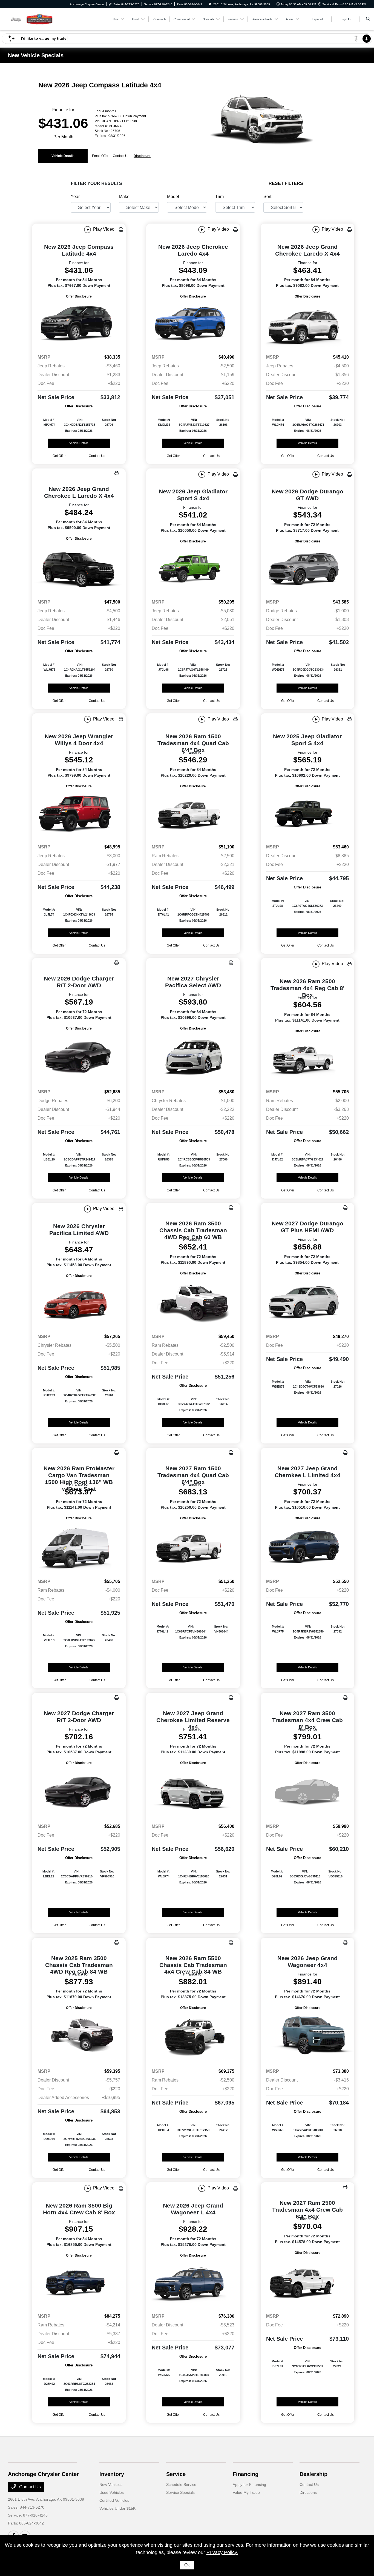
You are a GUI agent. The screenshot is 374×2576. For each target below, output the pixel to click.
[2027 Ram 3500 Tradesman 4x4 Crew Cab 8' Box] (307, 1792)
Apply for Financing (249, 2484)
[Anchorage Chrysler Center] (33, 19)
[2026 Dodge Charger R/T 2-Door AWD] (79, 1058)
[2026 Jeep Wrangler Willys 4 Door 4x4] (79, 814)
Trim (219, 197)
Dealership (313, 2474)
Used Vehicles (112, 2492)
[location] (210, 4)
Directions (308, 2492)
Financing (246, 2474)
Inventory (112, 2474)
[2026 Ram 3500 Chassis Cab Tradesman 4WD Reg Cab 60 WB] (193, 1303)
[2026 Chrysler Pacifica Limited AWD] (79, 1304)
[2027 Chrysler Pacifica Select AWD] (193, 1058)
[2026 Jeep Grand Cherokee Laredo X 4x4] (307, 325)
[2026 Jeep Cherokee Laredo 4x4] (193, 325)
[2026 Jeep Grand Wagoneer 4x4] (307, 2037)
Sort (267, 197)
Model (173, 197)
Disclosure (142, 156)
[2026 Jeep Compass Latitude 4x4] (79, 325)
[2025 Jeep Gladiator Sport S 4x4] (307, 814)
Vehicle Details (63, 156)
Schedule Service (181, 2484)
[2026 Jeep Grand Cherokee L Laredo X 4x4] (79, 568)
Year (75, 197)
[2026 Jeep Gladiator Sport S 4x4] (193, 570)
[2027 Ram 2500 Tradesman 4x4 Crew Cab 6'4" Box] (307, 2282)
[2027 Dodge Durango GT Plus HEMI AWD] (307, 1303)
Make (124, 197)
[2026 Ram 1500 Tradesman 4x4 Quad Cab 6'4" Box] (193, 814)
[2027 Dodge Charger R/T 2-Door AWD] (79, 1792)
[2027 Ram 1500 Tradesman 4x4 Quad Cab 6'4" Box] (193, 1548)
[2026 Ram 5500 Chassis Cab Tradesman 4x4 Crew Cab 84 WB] (193, 2037)
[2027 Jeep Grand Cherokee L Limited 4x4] (307, 1548)
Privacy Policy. (222, 2552)
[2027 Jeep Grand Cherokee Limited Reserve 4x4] (193, 1792)
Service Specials (180, 2492)
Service (176, 2474)
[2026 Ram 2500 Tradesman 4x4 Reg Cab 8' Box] (307, 1059)
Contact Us (29, 2487)
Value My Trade (246, 2492)
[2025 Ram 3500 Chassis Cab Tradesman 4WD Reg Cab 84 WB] (79, 2037)
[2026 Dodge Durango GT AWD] (307, 570)
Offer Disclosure (79, 296)
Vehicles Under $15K (117, 2508)
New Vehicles (111, 2484)
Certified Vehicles (114, 2500)
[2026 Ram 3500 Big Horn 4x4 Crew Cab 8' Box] (79, 2284)
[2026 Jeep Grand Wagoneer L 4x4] (193, 2284)
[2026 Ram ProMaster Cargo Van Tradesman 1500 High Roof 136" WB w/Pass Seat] (79, 1548)
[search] (368, 19)
